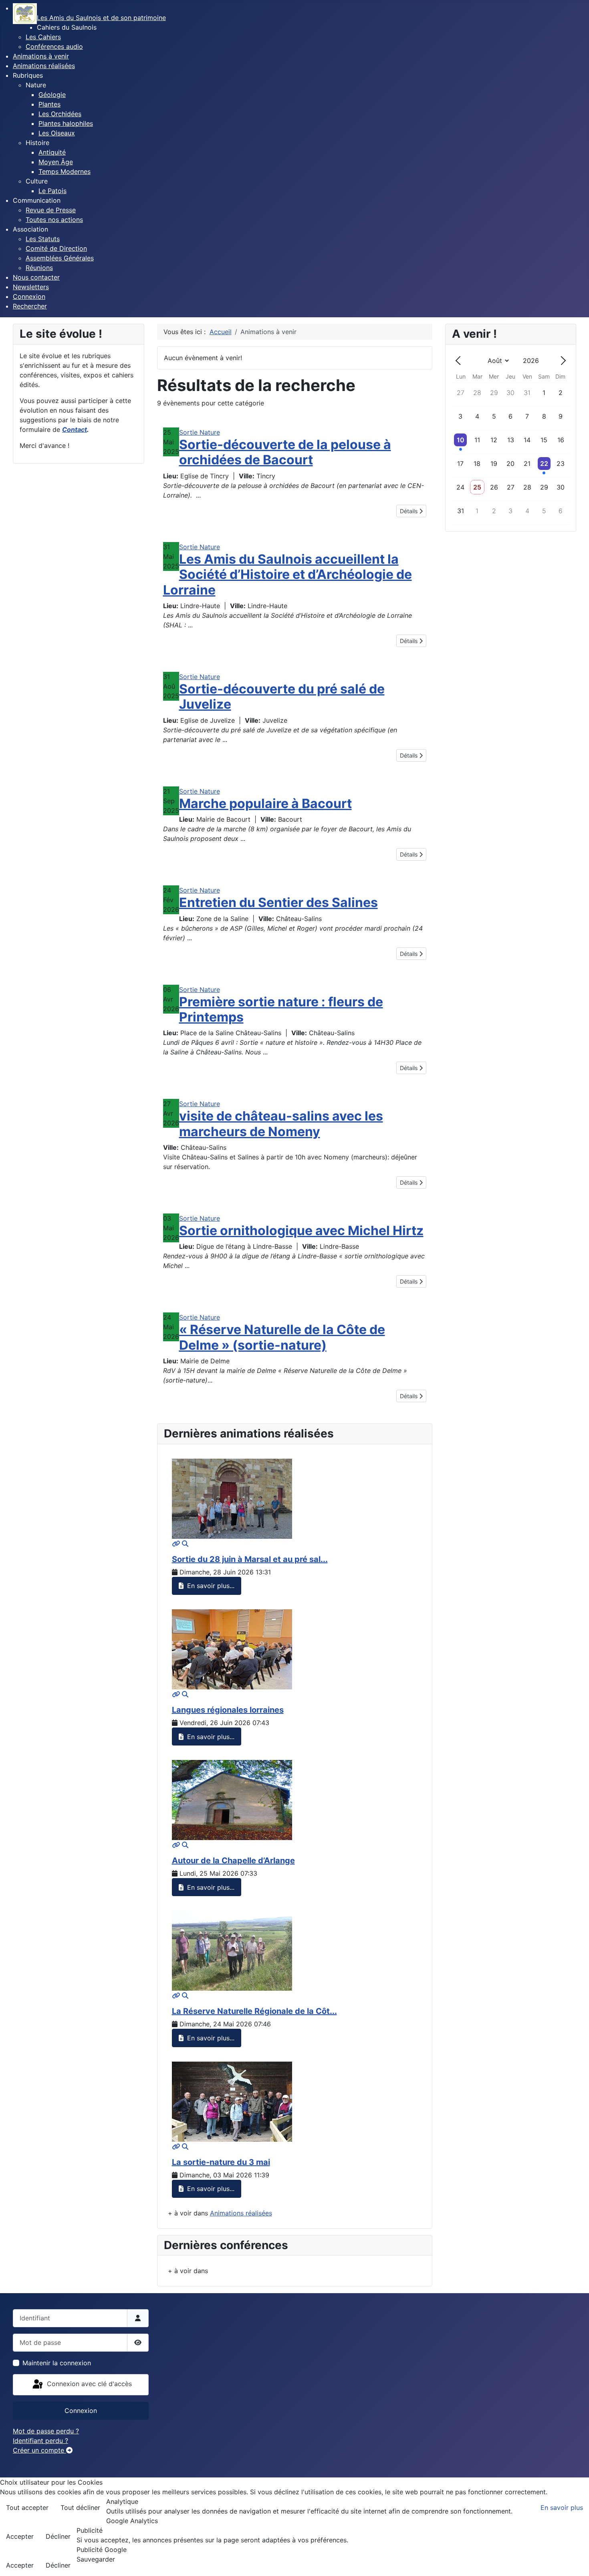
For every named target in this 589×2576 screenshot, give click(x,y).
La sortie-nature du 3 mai (221, 2162)
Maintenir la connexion (57, 2363)
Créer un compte (39, 2450)
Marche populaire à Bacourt (265, 803)
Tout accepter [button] (27, 2507)
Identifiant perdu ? (40, 2441)
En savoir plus (562, 2507)
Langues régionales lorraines (228, 1710)
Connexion (81, 2411)
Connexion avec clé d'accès (88, 2384)
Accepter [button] (20, 2536)
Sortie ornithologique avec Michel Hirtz (301, 1231)
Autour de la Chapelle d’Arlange (233, 1860)
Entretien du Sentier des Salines (278, 902)
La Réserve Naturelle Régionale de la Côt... (254, 2011)
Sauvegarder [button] (96, 2559)
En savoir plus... (210, 1586)
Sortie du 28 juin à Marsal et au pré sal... (250, 1559)
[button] (67, 27)
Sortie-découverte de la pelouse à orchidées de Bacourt (285, 452)
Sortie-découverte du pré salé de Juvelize (282, 696)
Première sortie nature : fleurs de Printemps (281, 1009)
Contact (75, 429)
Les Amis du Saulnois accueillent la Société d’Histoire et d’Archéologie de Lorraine (287, 574)
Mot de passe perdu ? (46, 2431)
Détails (409, 511)
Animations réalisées (241, 2213)
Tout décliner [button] (80, 2507)
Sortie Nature (200, 432)
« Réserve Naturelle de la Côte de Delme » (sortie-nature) (282, 1337)
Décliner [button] (58, 2536)
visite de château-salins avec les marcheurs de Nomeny (281, 1124)
